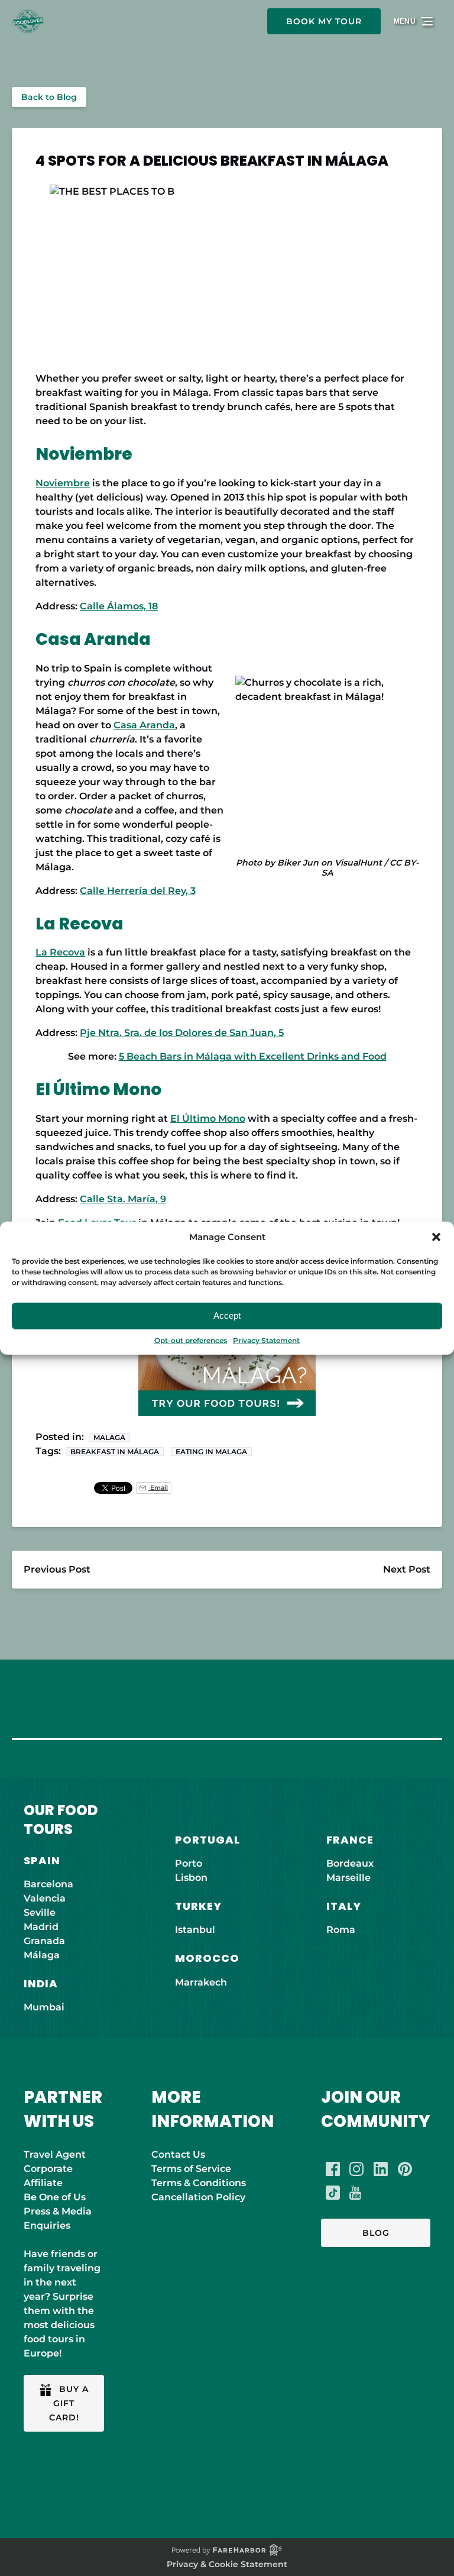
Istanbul (195, 1930)
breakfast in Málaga (115, 1452)
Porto (189, 1863)
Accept (227, 1316)
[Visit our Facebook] (333, 2169)
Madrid (41, 1927)
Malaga (109, 1437)
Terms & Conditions (199, 2183)
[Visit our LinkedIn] (381, 2169)
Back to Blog (49, 97)
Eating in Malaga (211, 1452)
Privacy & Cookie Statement (227, 2564)
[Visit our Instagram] (356, 2169)
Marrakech (201, 1982)
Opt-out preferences (191, 1340)
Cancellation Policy (198, 2197)
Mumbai (44, 2007)
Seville (40, 1912)
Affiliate (43, 2183)
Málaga (42, 1955)
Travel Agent (55, 2154)
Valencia (45, 1898)
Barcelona (48, 1884)
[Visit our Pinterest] (405, 2169)
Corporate (48, 2169)
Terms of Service (191, 2169)
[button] (436, 1237)
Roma (341, 1930)
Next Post (407, 1569)
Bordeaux (350, 1863)
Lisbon (191, 1878)
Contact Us (178, 2154)
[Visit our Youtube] (355, 2193)
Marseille (348, 1878)
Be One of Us (55, 2197)
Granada (44, 1941)
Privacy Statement (266, 1340)
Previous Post (57, 1569)
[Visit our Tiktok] (333, 2193)
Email (158, 1488)
